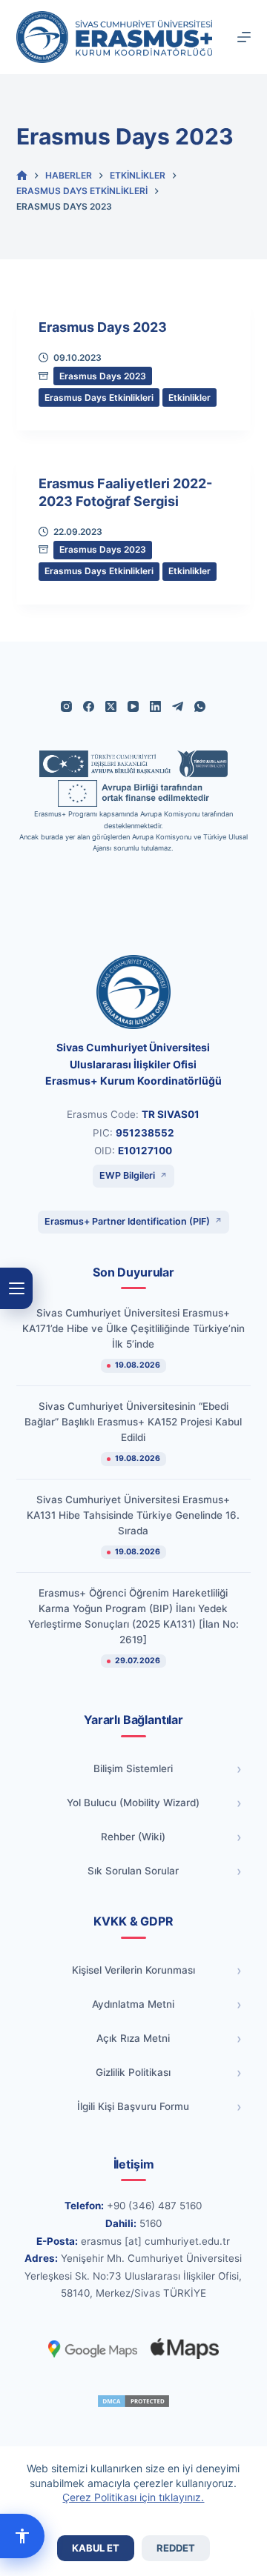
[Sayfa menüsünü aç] (16, 1288)
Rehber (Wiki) (133, 1837)
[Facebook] (89, 706)
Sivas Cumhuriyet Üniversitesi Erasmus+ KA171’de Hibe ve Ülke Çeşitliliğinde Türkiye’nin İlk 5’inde (133, 1328)
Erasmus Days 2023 (103, 327)
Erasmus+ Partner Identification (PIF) (127, 1221)
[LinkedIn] (155, 706)
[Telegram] (178, 706)
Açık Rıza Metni (133, 2038)
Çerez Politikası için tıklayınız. (133, 2497)
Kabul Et (96, 2548)
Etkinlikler (189, 397)
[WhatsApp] (200, 706)
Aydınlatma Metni (133, 2004)
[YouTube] (133, 706)
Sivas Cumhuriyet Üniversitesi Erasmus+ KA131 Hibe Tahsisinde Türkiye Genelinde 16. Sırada (133, 1515)
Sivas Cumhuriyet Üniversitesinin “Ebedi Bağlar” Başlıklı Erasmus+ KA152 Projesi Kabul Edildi (133, 1422)
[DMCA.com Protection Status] (133, 2401)
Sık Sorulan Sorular (133, 1871)
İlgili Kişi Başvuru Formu (133, 2106)
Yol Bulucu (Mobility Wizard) (133, 1803)
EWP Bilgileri (127, 1175)
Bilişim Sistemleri (133, 1768)
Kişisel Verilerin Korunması (133, 1970)
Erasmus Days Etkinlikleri (99, 397)
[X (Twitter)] (111, 706)
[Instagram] (66, 706)
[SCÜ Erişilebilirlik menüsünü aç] (22, 2536)
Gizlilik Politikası (133, 2072)
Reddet (176, 2548)
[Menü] (244, 37)
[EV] (22, 176)
